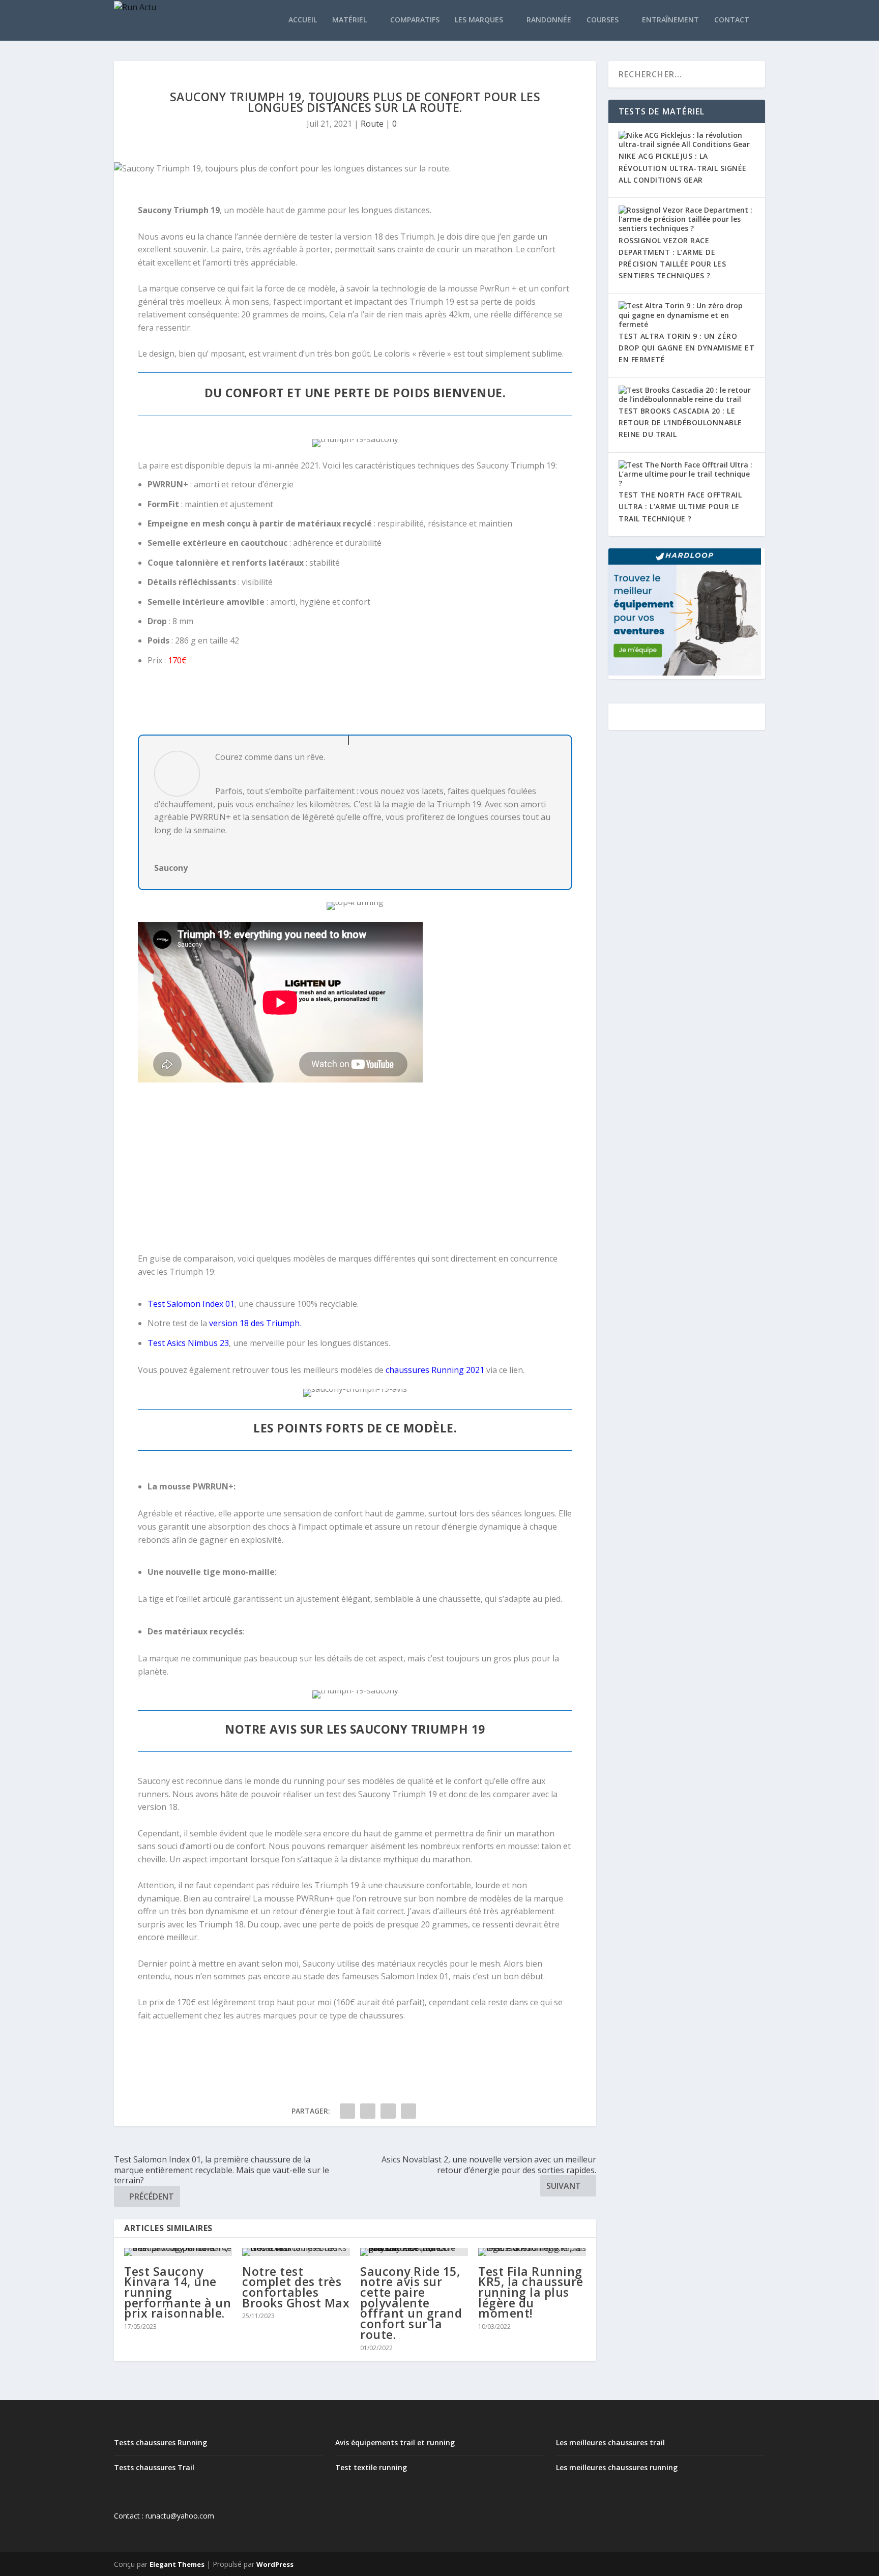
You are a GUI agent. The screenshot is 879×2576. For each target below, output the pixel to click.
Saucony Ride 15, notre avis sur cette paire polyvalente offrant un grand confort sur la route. (411, 2303)
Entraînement (670, 20)
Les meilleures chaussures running (617, 2467)
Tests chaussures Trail (154, 2467)
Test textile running (371, 2467)
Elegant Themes (177, 2564)
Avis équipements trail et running (395, 2442)
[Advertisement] (355, 1169)
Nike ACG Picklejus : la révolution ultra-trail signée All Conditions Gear (683, 168)
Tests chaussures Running (160, 2442)
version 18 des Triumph (254, 1323)
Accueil (303, 20)
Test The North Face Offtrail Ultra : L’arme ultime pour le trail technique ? (680, 506)
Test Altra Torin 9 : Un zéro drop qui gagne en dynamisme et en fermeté (686, 348)
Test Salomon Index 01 (191, 1304)
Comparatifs (415, 20)
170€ (177, 660)
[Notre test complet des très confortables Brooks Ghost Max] (296, 2252)
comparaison (209, 1258)
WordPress (275, 2564)
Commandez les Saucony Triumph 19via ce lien (355, 708)
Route (372, 124)
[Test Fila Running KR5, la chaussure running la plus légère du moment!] (532, 2252)
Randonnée (549, 20)
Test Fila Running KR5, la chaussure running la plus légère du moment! (531, 2292)
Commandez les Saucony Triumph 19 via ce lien (355, 2049)
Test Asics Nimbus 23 (188, 1343)
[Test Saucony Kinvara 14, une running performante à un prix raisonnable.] (178, 2252)
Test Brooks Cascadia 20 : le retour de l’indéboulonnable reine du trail (680, 422)
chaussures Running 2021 (435, 1370)
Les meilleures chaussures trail (610, 2442)
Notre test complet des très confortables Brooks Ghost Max (296, 2287)
